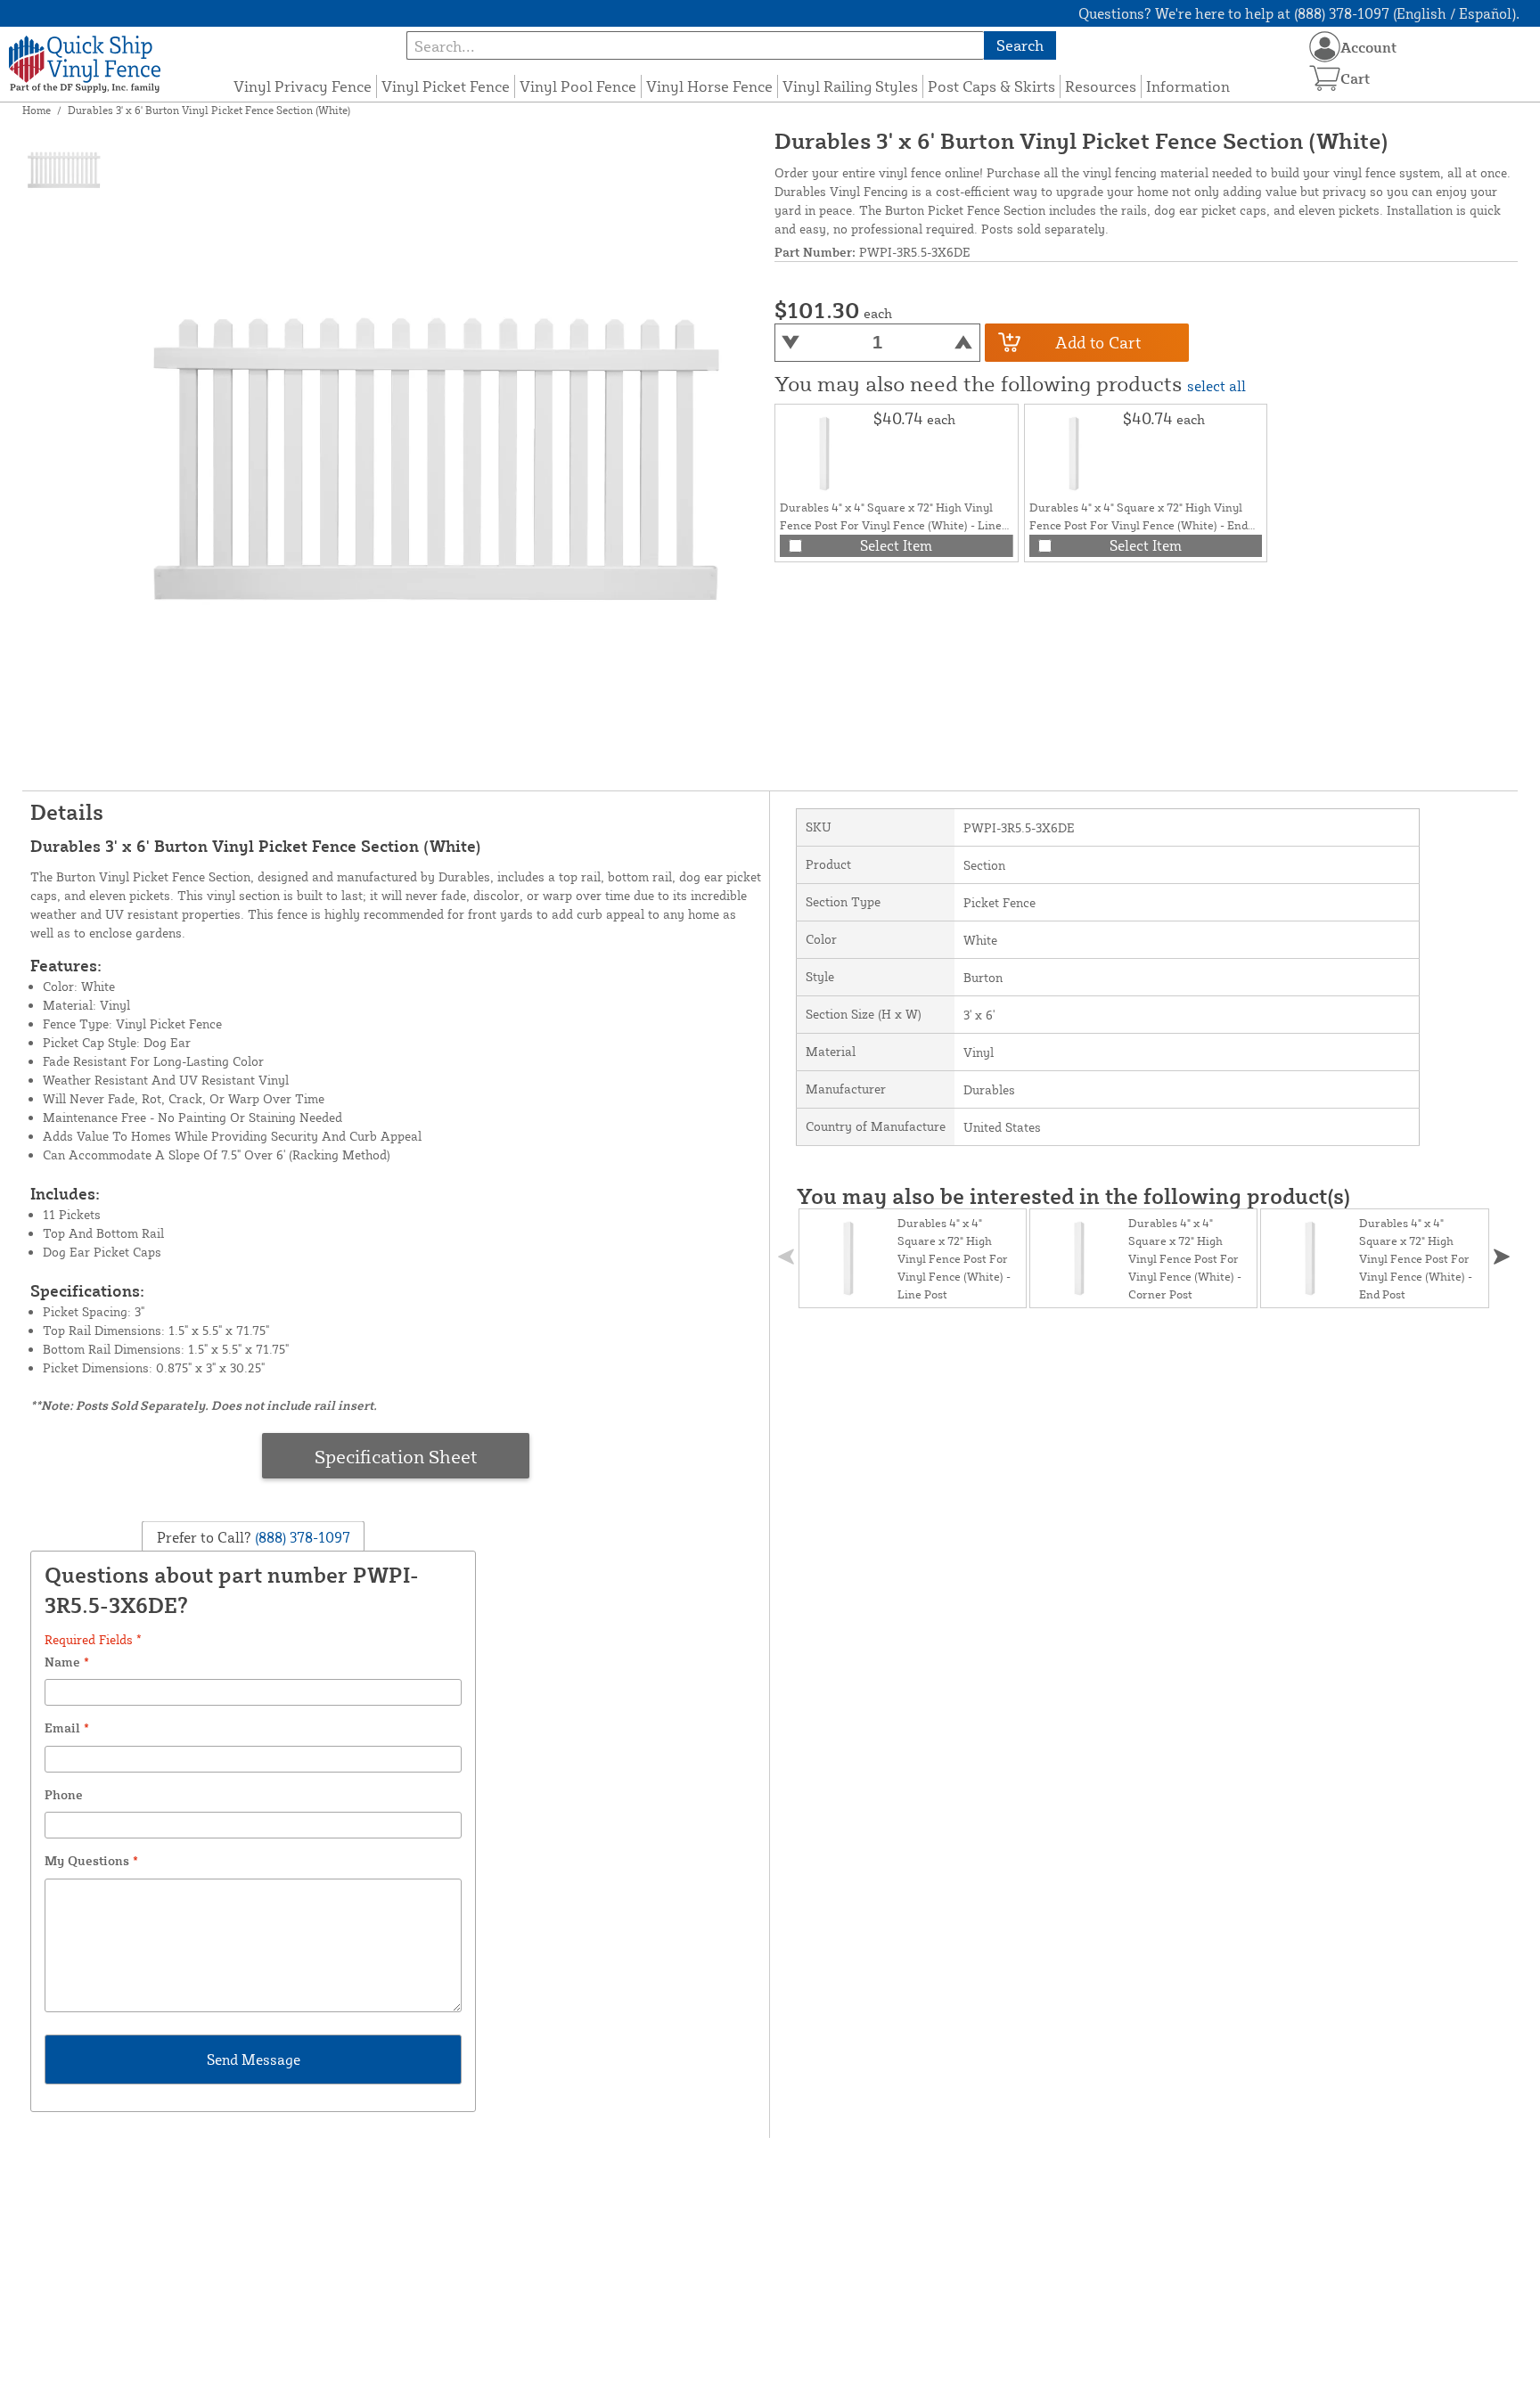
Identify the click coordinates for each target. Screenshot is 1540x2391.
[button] (1502, 1257)
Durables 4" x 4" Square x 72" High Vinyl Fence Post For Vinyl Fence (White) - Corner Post (1185, 1258)
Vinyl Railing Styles (850, 86)
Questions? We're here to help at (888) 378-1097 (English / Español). (1299, 13)
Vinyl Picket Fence (446, 86)
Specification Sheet (396, 1456)
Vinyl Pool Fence (578, 86)
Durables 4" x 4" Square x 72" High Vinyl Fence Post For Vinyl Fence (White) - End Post (1139, 525)
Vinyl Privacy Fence (303, 86)
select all (1216, 386)
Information (1188, 86)
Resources (1101, 86)
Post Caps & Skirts (991, 86)
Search (1020, 45)
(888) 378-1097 (301, 1537)
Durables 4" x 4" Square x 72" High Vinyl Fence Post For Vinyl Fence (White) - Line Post (891, 525)
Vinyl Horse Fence (709, 86)
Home (37, 110)
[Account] (1325, 47)
